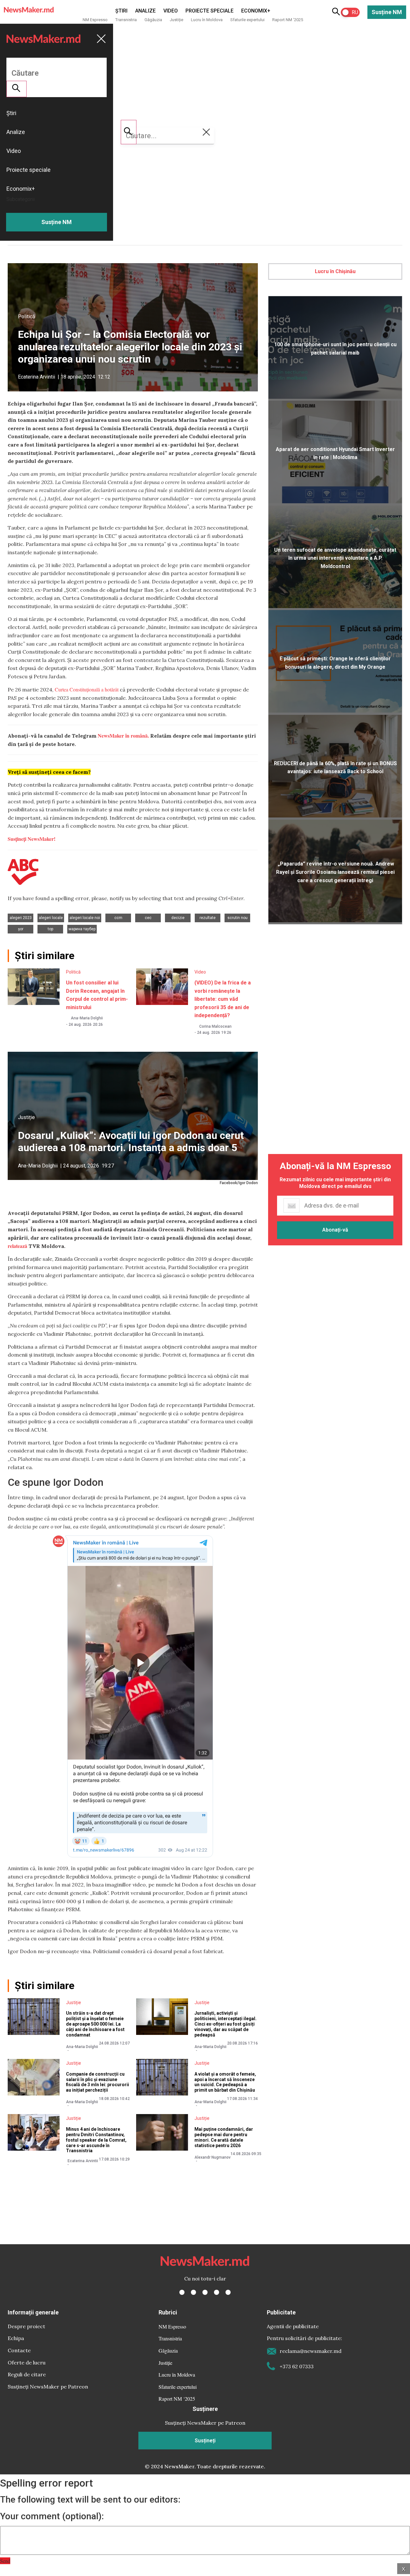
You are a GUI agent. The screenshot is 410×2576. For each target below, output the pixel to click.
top (50, 929)
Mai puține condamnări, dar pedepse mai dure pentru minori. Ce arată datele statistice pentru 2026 (224, 2137)
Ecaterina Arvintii (37, 377)
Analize (145, 11)
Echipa (16, 2338)
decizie (178, 918)
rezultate (208, 918)
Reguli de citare (27, 2374)
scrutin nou (238, 918)
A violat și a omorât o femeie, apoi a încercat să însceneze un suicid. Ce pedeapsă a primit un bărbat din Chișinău (225, 2082)
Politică (27, 317)
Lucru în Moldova (207, 20)
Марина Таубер (82, 929)
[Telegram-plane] (228, 2292)
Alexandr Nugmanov (213, 2157)
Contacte (19, 2350)
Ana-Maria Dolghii (87, 1018)
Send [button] (5, 2561)
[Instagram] (205, 2292)
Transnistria (126, 20)
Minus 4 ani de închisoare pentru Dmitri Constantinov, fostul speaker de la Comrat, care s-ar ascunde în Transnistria (96, 2140)
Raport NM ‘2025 (288, 20)
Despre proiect (26, 2326)
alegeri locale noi (85, 918)
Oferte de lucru (27, 2363)
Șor (21, 929)
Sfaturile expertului (247, 20)
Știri (121, 11)
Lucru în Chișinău (335, 271)
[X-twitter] (193, 2292)
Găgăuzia (153, 20)
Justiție (176, 20)
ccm (118, 918)
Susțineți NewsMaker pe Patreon (48, 2387)
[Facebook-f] (182, 2292)
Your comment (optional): (52, 2516)
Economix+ (256, 11)
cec (148, 918)
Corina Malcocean (215, 1026)
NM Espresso (95, 20)
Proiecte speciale (209, 11)
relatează (17, 1246)
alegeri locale (51, 918)
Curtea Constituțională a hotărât (87, 689)
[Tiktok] (217, 2292)
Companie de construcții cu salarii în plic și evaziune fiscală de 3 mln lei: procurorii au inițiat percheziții (98, 2082)
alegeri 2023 (21, 918)
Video (171, 11)
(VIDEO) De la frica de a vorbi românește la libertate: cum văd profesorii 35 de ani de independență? (223, 999)
